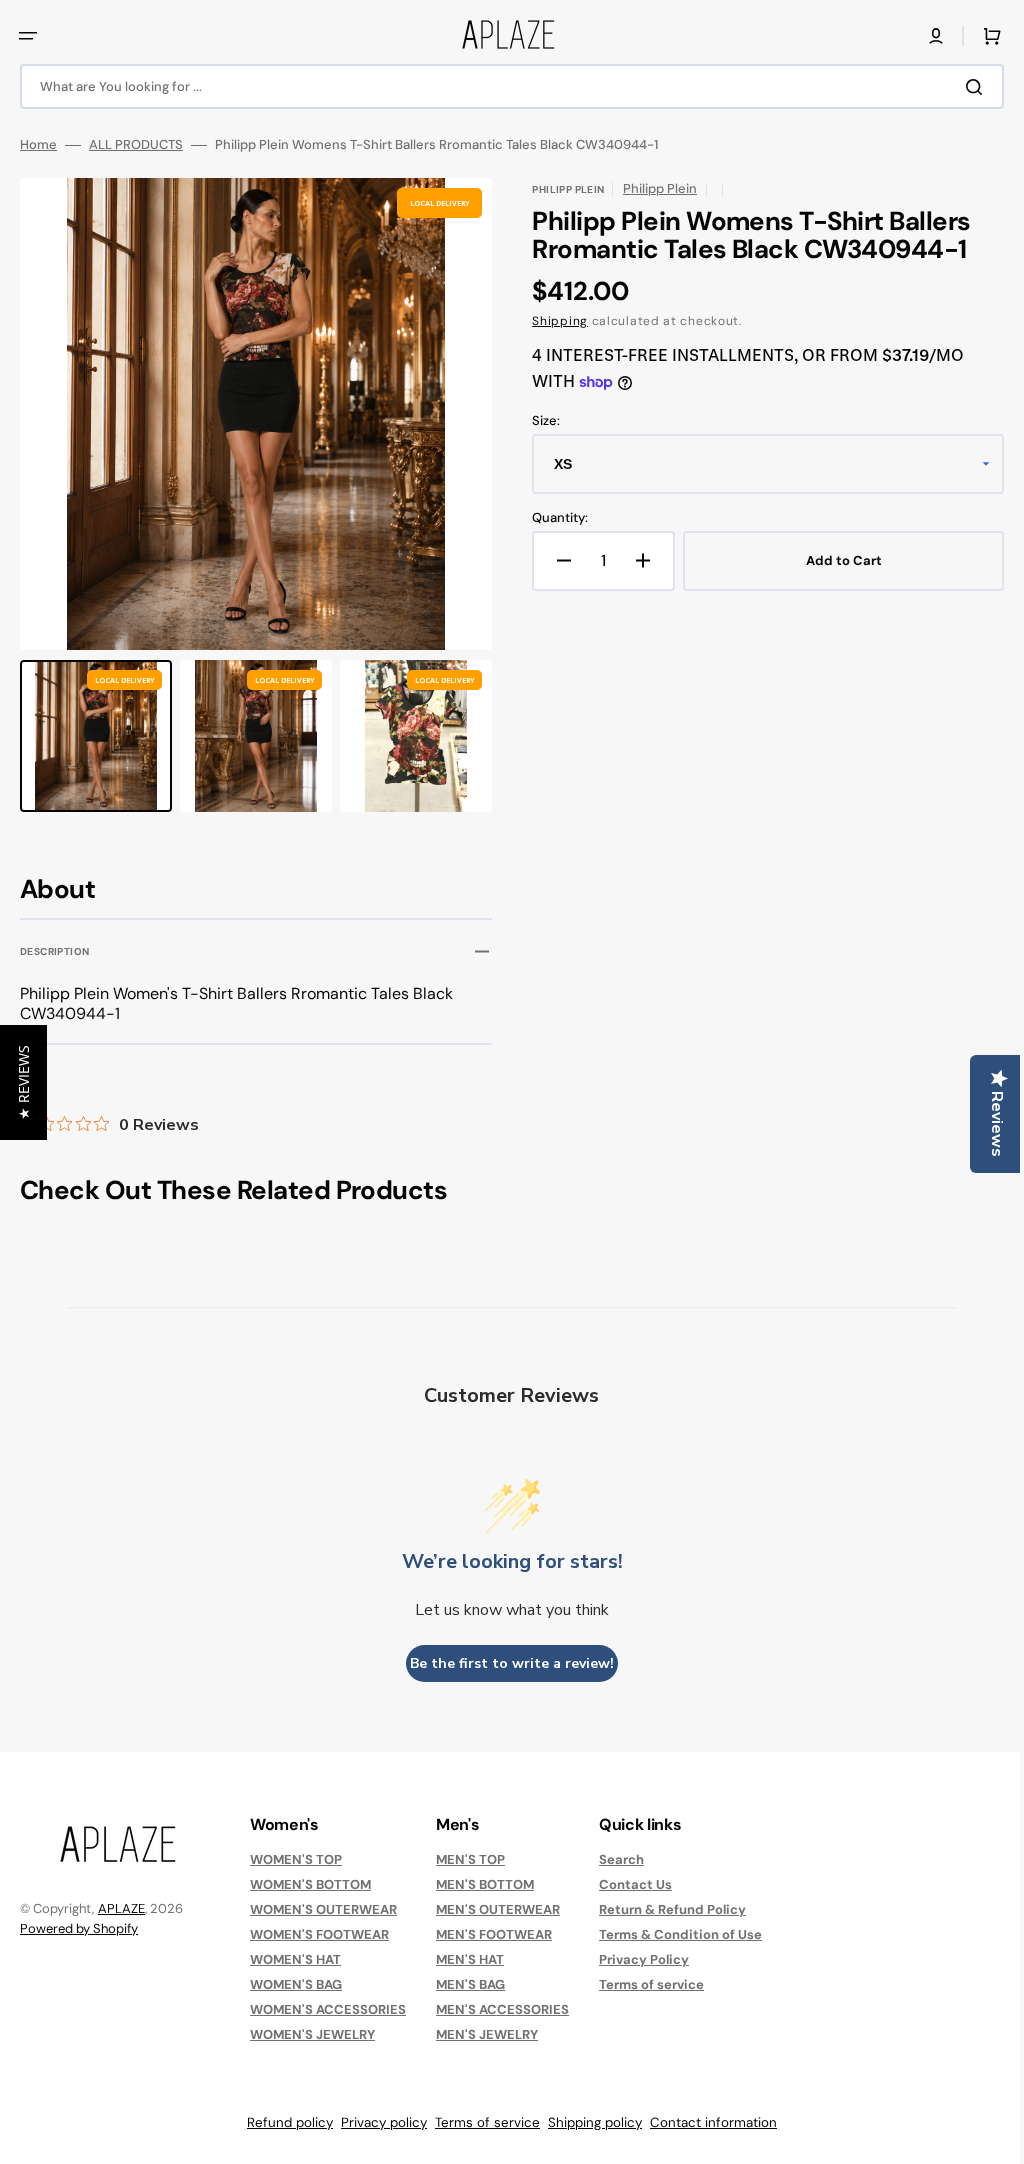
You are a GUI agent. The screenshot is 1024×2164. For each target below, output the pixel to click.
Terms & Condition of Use (680, 1934)
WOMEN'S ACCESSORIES (328, 2009)
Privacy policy (377, 2122)
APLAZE (121, 1908)
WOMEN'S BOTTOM (310, 1884)
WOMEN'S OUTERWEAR (323, 1909)
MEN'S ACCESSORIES (502, 2009)
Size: (539, 421)
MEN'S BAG (470, 1984)
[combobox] (504, 86)
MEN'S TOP (470, 1860)
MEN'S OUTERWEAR (498, 1909)
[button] (28, 36)
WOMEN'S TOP (296, 1860)
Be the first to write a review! (505, 1663)
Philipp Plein (653, 188)
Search (621, 1860)
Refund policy (283, 2122)
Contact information (706, 2122)
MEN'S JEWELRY (487, 2034)
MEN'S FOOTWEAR (494, 1934)
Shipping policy (588, 2122)
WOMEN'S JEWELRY (312, 2034)
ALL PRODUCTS (136, 145)
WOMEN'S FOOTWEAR (319, 1934)
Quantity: (553, 518)
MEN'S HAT (470, 1959)
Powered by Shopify (79, 1928)
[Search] (963, 87)
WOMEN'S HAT (295, 1959)
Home (38, 145)
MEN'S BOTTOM (485, 1884)
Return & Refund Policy (672, 1909)
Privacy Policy (644, 1959)
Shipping (553, 321)
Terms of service (651, 1984)
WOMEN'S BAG (296, 1984)
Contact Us (635, 1884)
